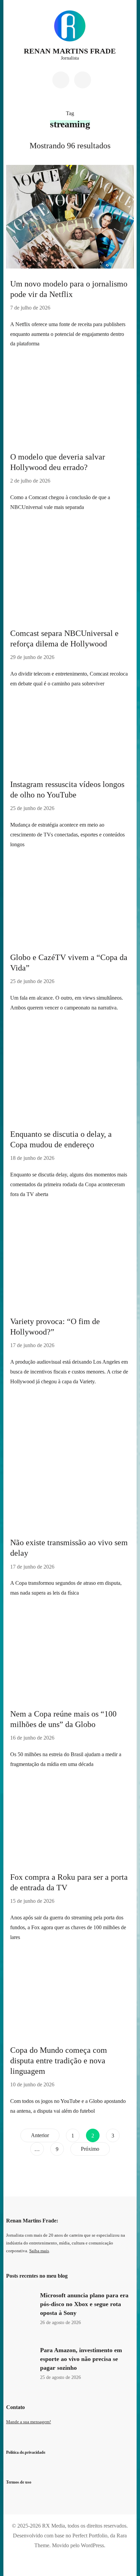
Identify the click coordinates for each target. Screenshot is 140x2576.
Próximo (90, 2149)
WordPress (92, 2545)
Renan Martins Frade (70, 51)
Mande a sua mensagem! (29, 2422)
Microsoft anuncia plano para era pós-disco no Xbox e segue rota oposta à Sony (84, 2304)
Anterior (40, 2135)
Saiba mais (39, 2251)
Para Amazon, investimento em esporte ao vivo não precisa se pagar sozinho (81, 2359)
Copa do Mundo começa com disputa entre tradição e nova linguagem (59, 2061)
